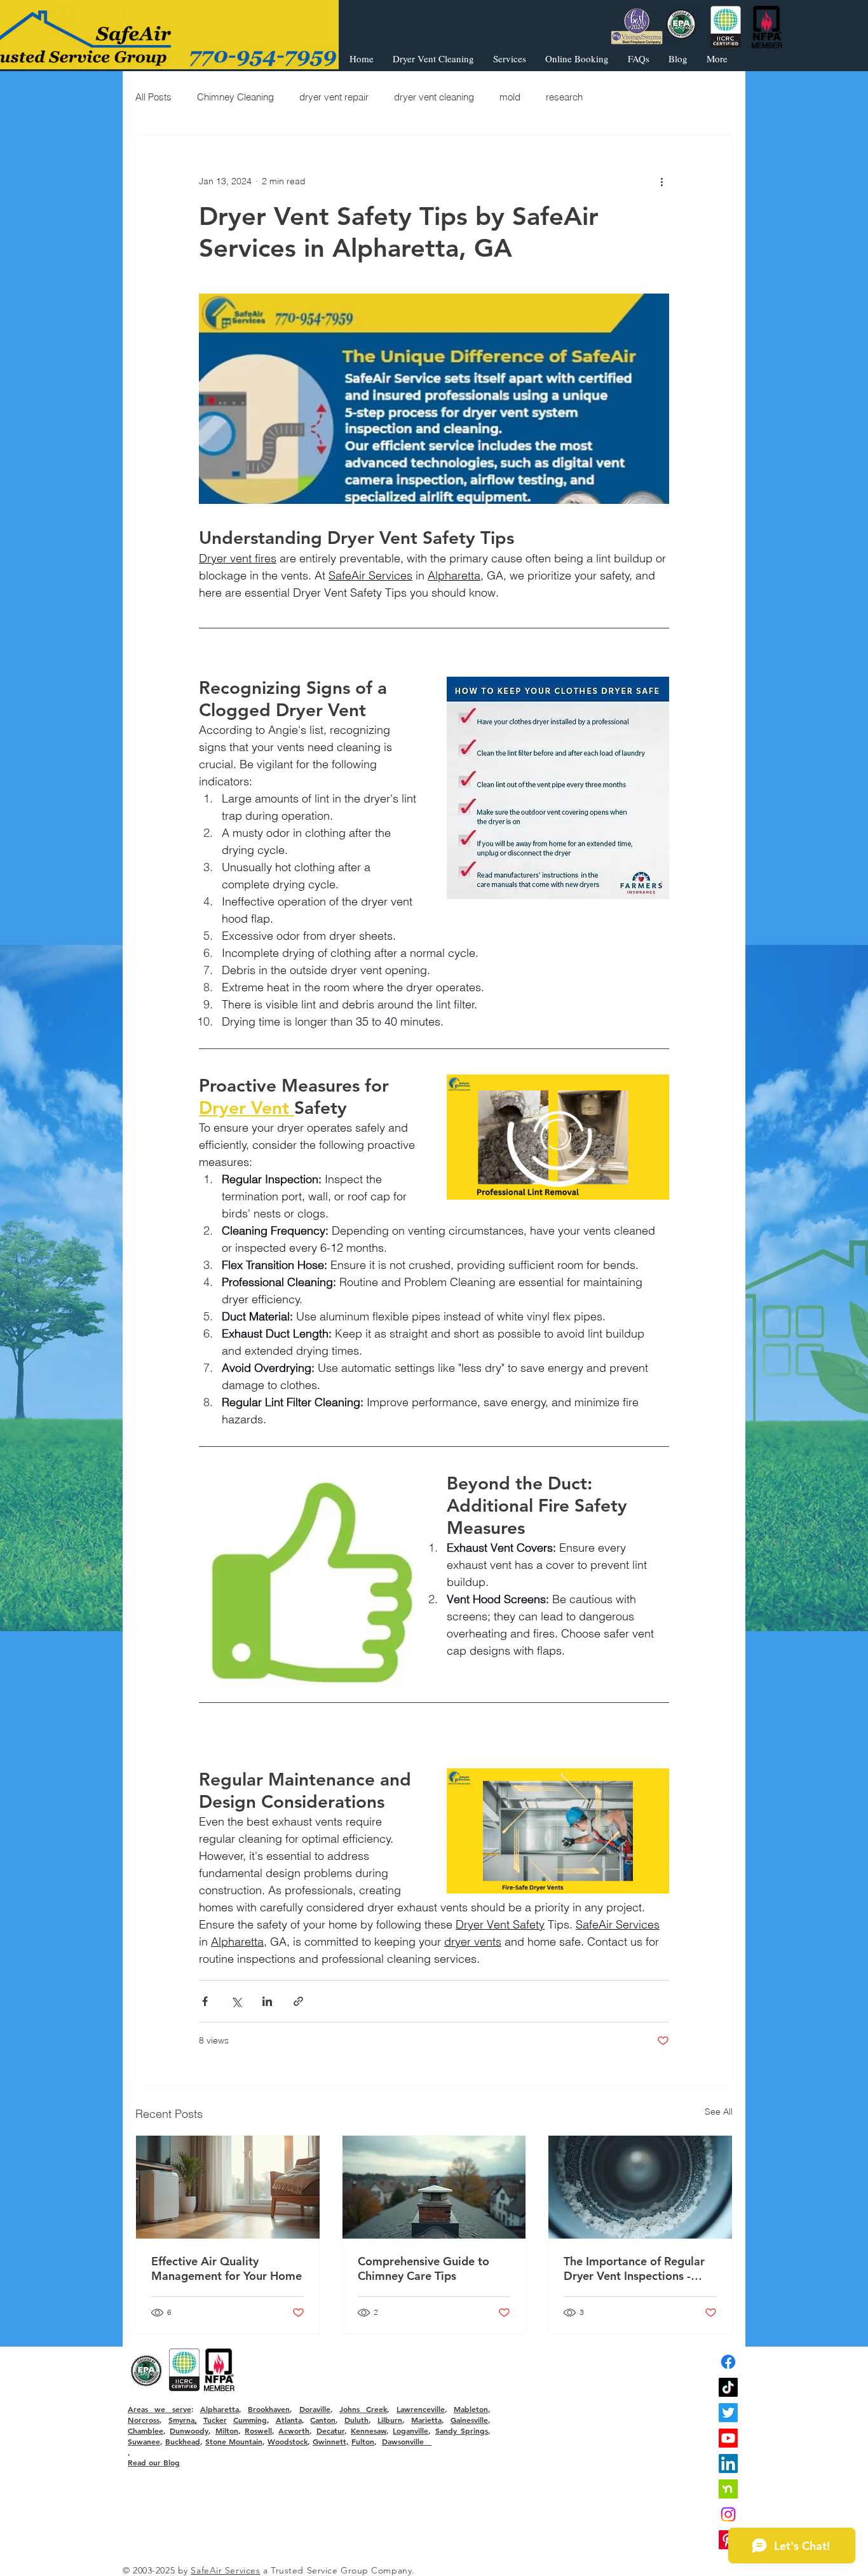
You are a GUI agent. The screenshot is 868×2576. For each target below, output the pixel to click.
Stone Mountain (234, 2441)
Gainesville (469, 2420)
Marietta (426, 2420)
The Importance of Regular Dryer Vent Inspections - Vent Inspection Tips (634, 2268)
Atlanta (289, 2420)
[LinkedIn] (728, 2464)
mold (510, 97)
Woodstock (288, 2441)
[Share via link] (298, 2001)
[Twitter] (728, 2413)
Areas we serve (159, 2409)
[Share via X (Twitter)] (236, 2001)
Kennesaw (369, 2430)
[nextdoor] (728, 2489)
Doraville (315, 2409)
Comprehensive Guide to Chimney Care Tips (424, 2268)
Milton (227, 2430)
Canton (323, 2420)
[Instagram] (728, 2514)
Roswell (258, 2430)
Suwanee (144, 2441)
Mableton (471, 2409)
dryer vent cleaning (434, 97)
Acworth (294, 2430)
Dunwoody (189, 2430)
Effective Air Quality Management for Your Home (227, 2268)
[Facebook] (728, 2362)
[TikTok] (728, 2387)
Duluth (356, 2420)
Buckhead (183, 2441)
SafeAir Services (225, 2570)
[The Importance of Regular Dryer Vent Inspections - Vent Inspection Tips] (640, 2187)
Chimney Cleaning (235, 97)
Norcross (144, 2420)
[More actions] (661, 181)
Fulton (363, 2441)
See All (719, 2112)
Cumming (250, 2420)
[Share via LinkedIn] (267, 2001)
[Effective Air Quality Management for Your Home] (228, 2187)
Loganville (410, 2430)
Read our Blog (154, 2462)
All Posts (153, 97)
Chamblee (146, 2430)
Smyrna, (183, 2420)
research (564, 97)
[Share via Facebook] (205, 2001)
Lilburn (390, 2420)
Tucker (215, 2420)
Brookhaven (269, 2409)
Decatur (330, 2430)
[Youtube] (728, 2438)
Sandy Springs (462, 2430)
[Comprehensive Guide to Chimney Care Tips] (434, 2187)
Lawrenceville (421, 2409)
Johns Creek (363, 2409)
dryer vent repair (334, 97)
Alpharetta (220, 2409)
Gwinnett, (331, 2441)
